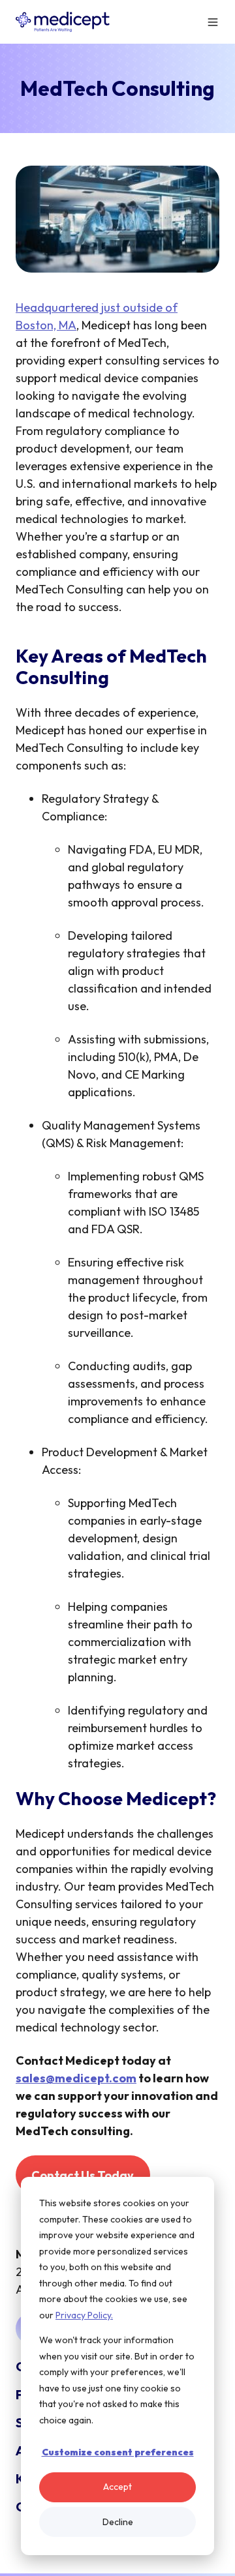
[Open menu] (213, 22)
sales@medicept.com (76, 2078)
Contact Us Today (83, 2175)
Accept (117, 2487)
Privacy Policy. (84, 2315)
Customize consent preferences (118, 2452)
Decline (118, 2522)
